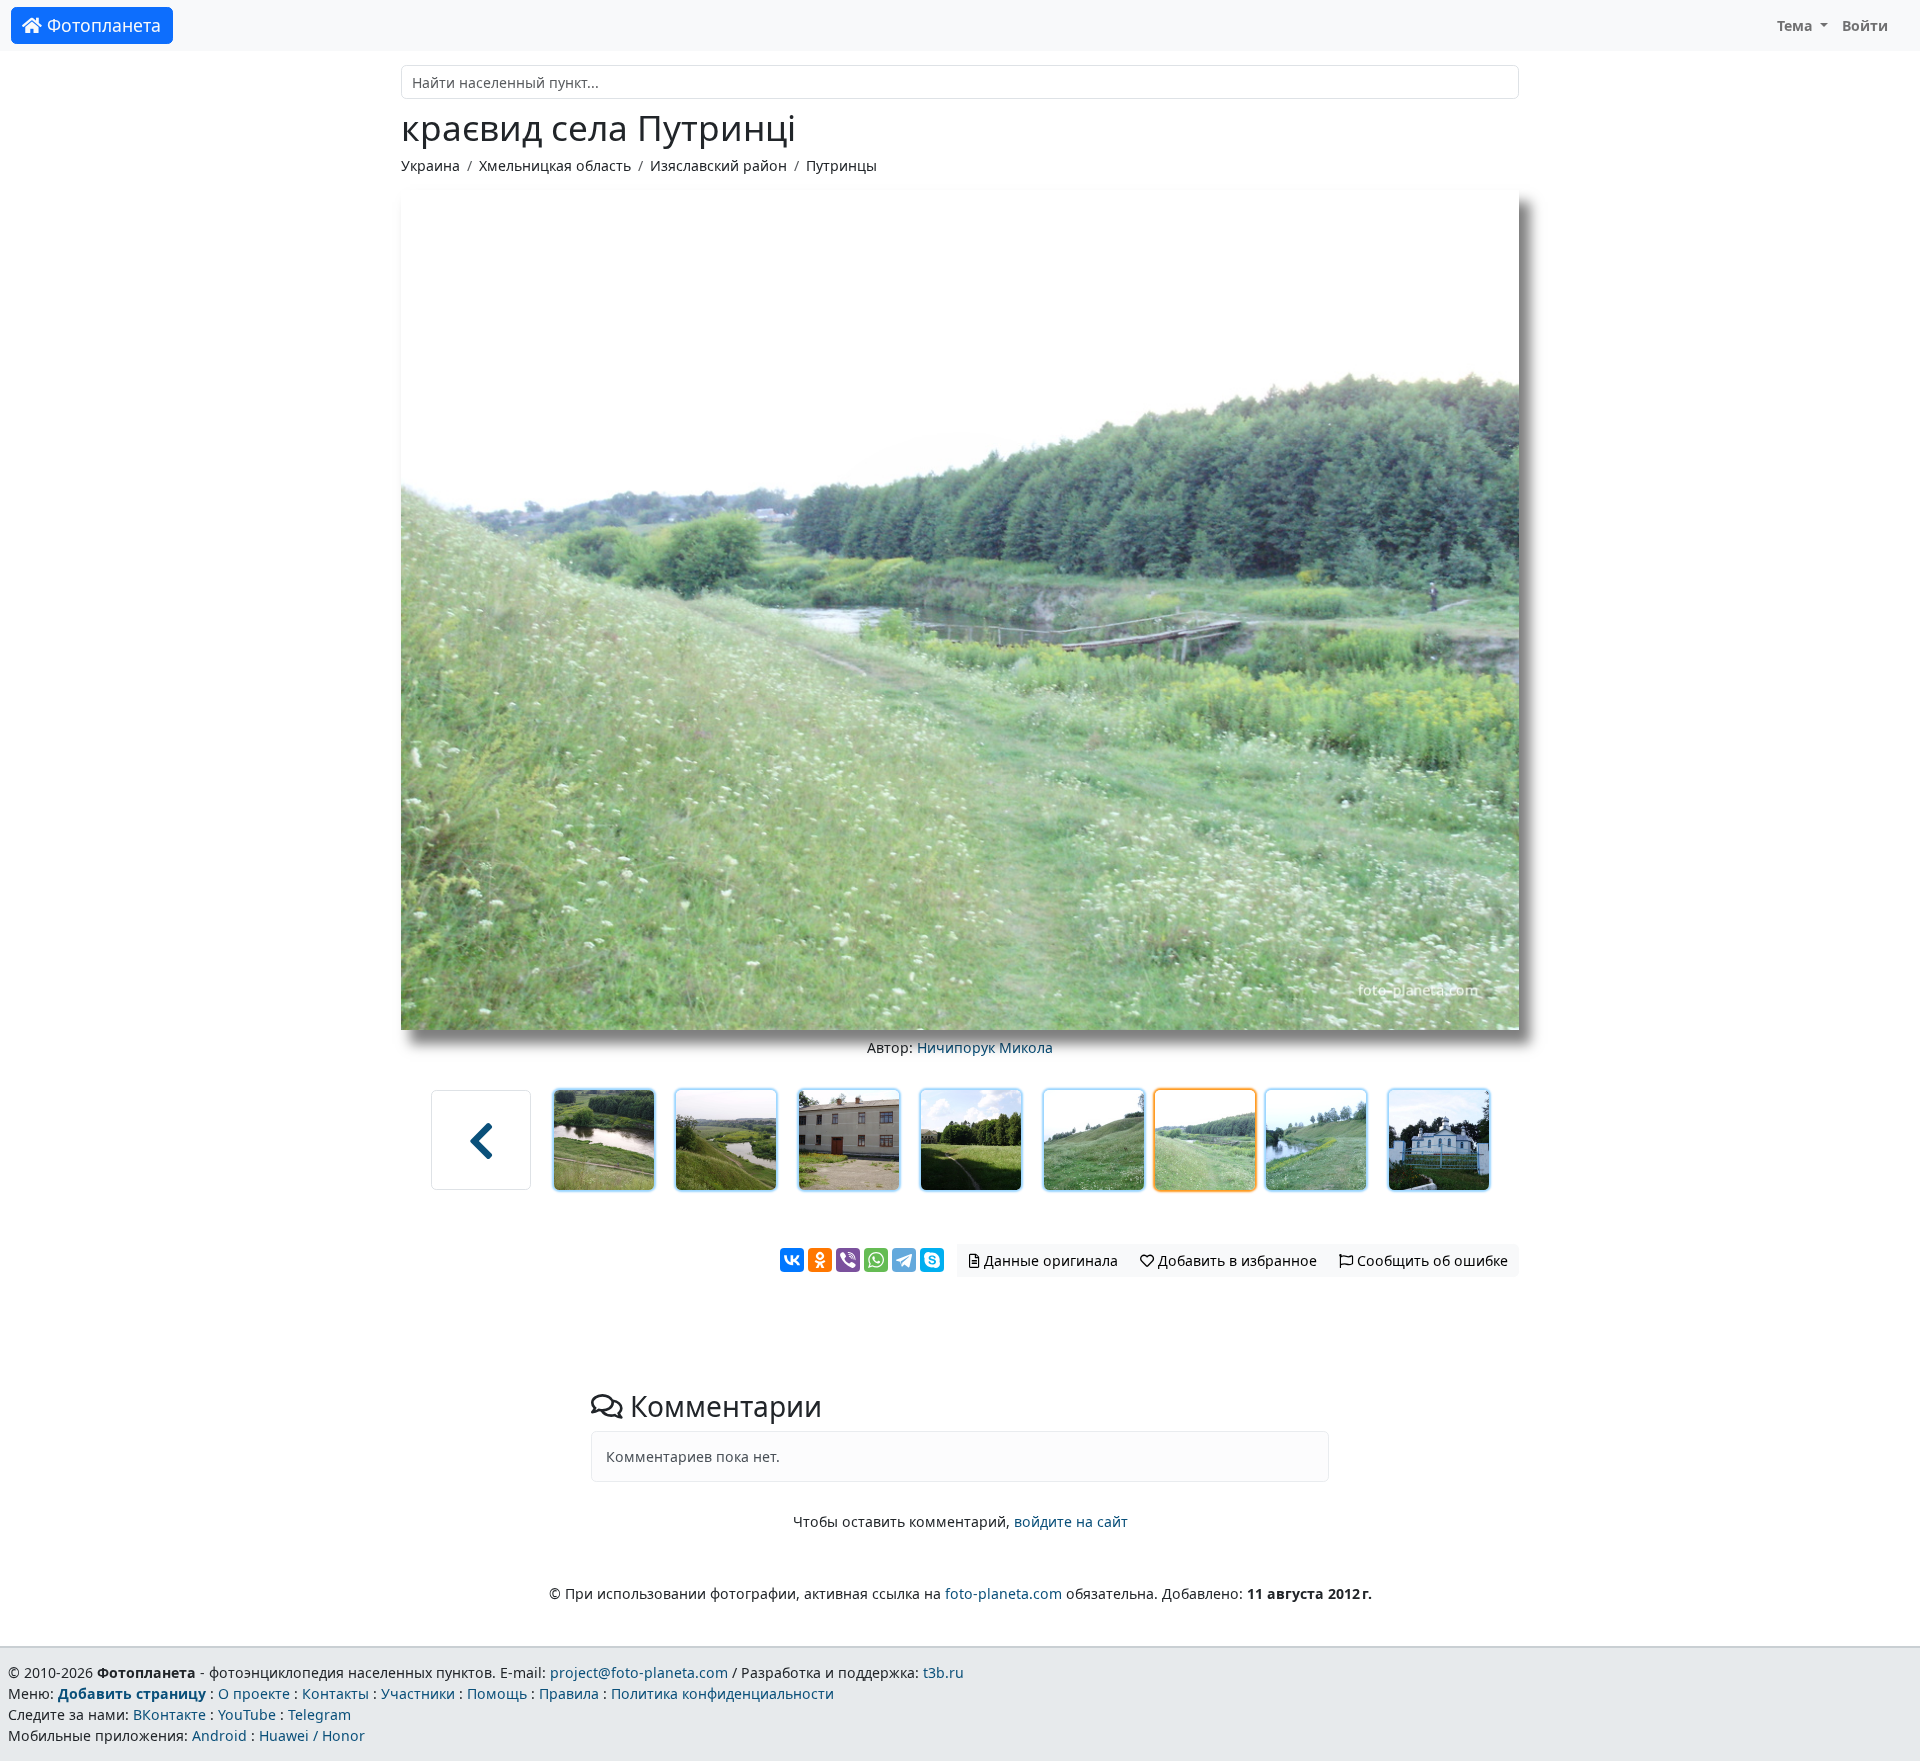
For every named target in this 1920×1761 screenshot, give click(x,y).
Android (219, 1735)
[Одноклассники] (820, 1260)
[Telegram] (904, 1260)
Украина (430, 165)
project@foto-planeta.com (639, 1672)
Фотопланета (101, 25)
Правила (569, 1693)
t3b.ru (943, 1672)
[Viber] (848, 1260)
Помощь (497, 1693)
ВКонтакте (169, 1714)
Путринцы (841, 165)
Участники (418, 1693)
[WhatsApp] (876, 1260)
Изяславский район (718, 165)
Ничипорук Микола (985, 1047)
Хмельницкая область (555, 165)
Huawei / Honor (312, 1735)
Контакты (335, 1693)
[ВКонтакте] (792, 1260)
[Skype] (932, 1260)
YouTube (247, 1714)
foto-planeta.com (1003, 1593)
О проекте (254, 1693)
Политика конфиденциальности (722, 1693)
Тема (1797, 25)
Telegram (319, 1714)
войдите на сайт (1071, 1521)
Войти (1865, 25)
